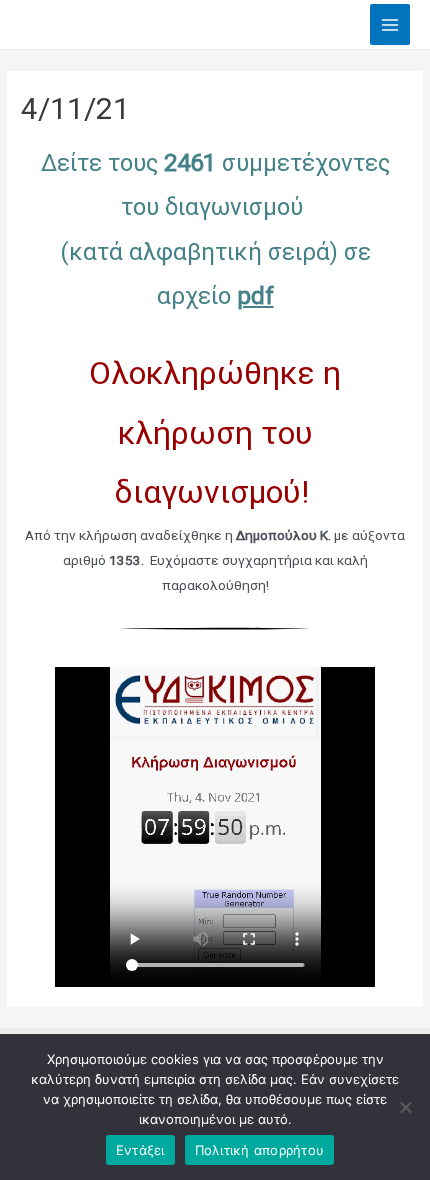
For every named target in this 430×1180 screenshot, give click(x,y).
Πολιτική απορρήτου (260, 1150)
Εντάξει (140, 1150)
